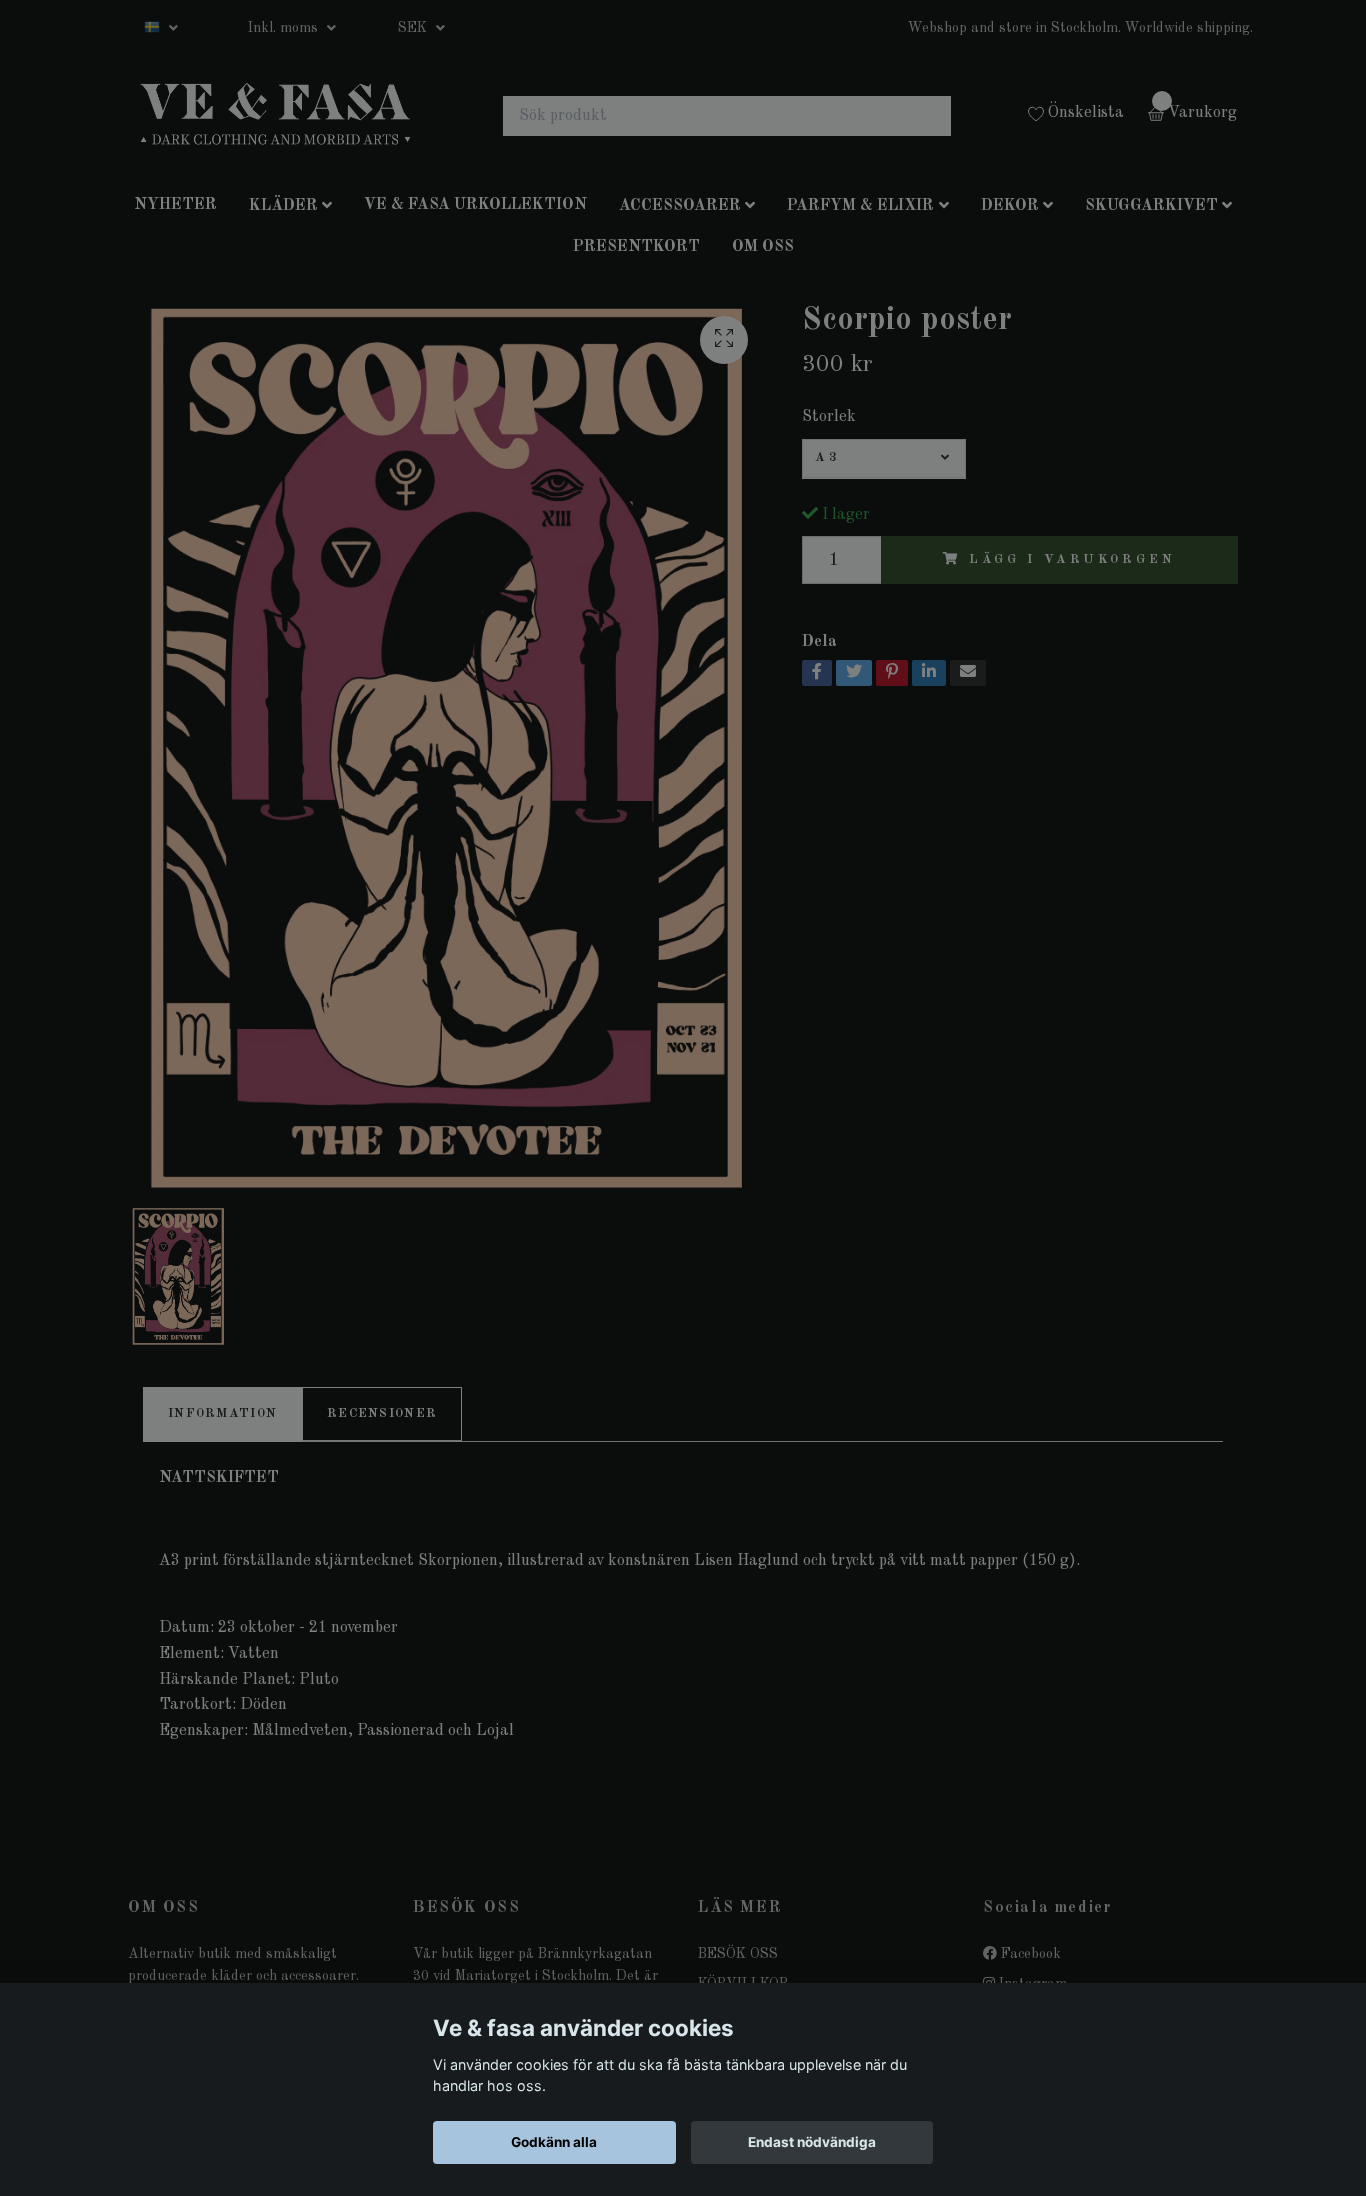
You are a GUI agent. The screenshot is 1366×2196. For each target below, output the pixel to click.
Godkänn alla (554, 2142)
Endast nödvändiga (812, 2142)
